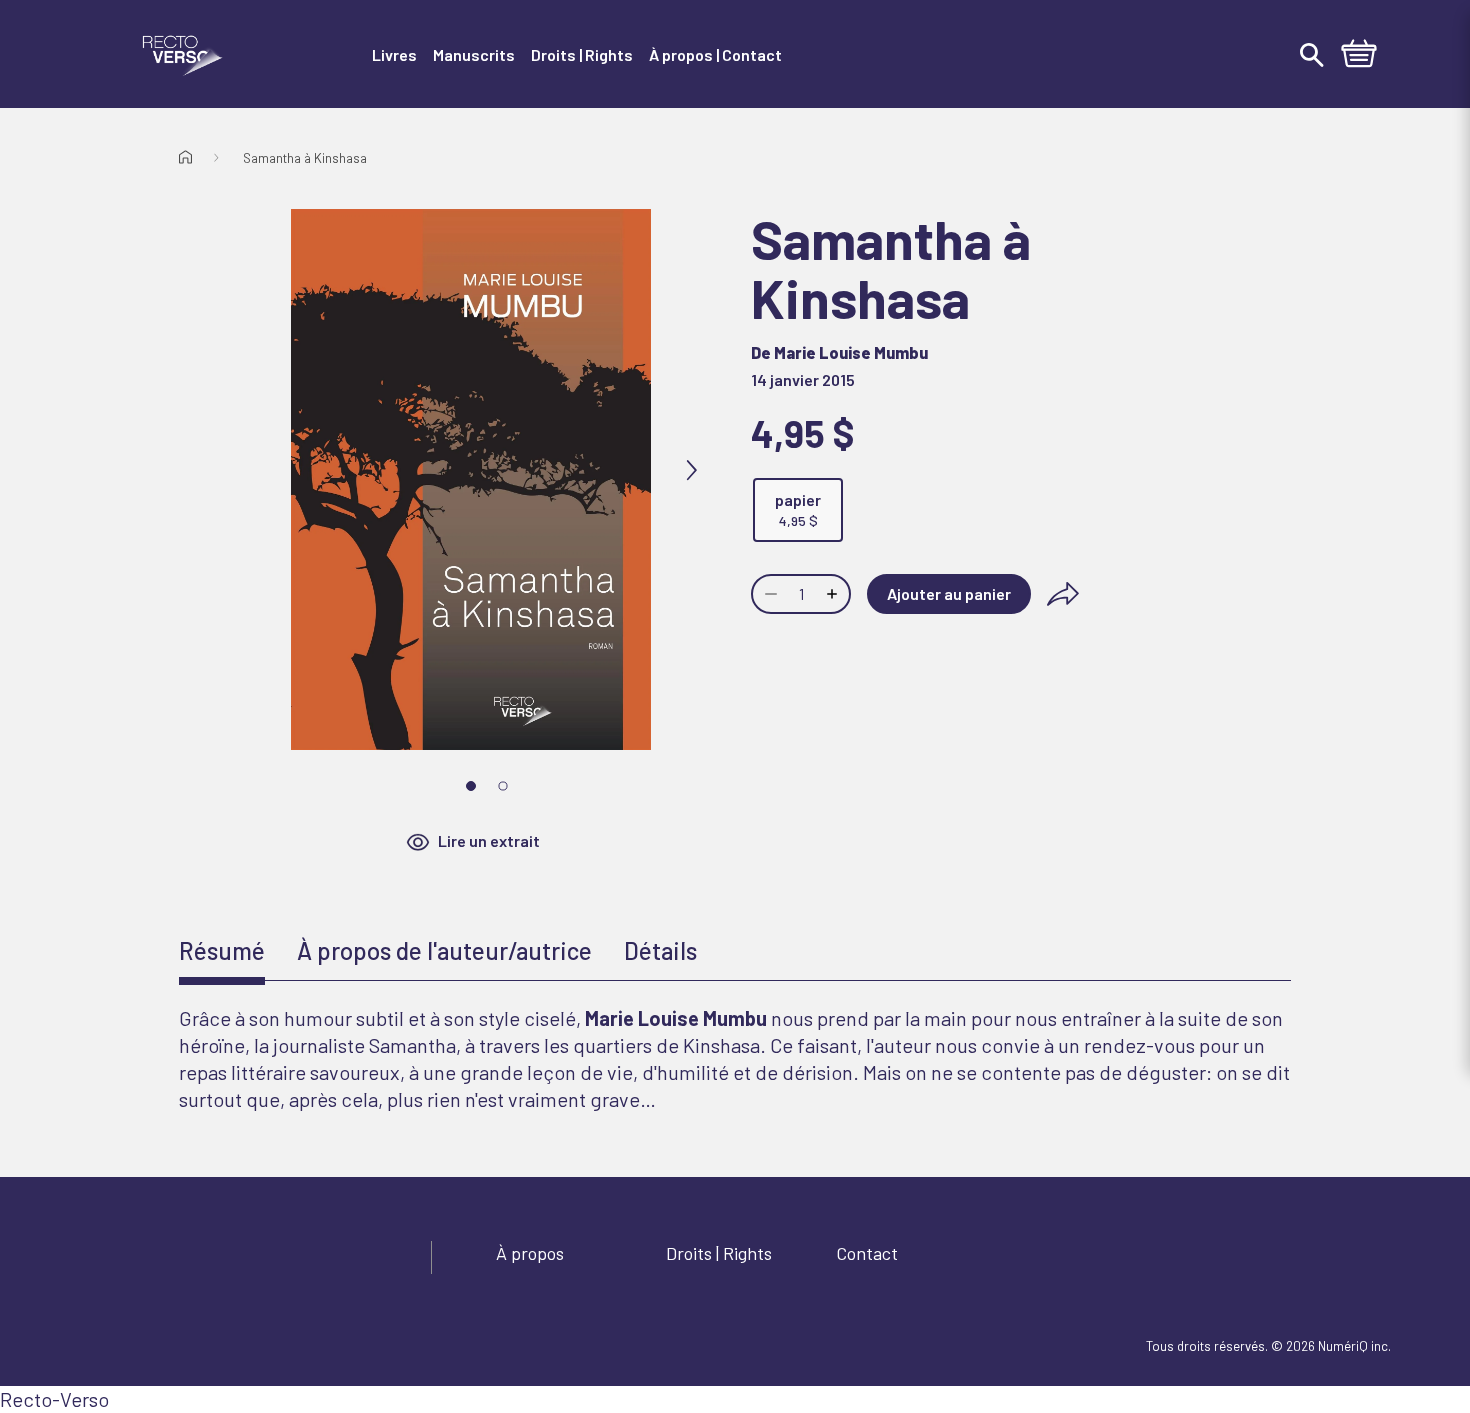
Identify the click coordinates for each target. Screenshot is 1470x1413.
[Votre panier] (1359, 56)
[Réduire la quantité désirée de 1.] (769, 594)
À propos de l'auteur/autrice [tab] (444, 950)
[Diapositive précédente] (251, 471)
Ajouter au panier (949, 593)
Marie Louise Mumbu (851, 352)
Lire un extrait (489, 840)
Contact (867, 1253)
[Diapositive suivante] (691, 471)
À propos (530, 1253)
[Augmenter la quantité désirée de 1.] (834, 594)
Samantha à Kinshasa (305, 158)
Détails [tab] (660, 950)
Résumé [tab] (222, 950)
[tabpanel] (735, 1059)
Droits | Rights (719, 1253)
